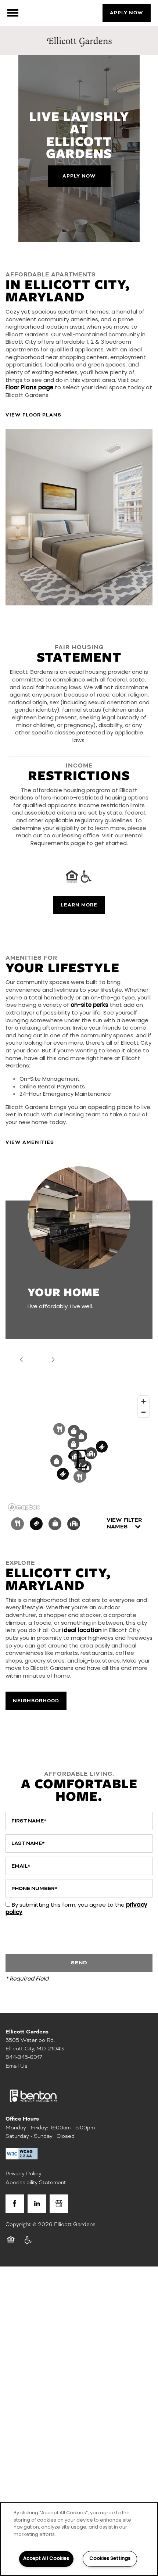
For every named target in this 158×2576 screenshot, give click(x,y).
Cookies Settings (110, 2559)
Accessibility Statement (36, 2182)
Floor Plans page (29, 388)
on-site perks (89, 1006)
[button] (127, 13)
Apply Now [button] (79, 176)
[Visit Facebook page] (15, 2204)
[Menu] (13, 13)
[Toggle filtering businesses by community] (74, 1524)
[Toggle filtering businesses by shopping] (55, 1524)
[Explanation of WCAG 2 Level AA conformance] (22, 2154)
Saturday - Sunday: (30, 2136)
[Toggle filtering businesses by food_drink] (17, 1524)
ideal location (82, 1631)
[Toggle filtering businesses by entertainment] (36, 1524)
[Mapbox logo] (24, 1507)
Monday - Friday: (27, 2128)
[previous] (21, 1360)
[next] (53, 1360)
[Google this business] (59, 2204)
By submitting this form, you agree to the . (76, 1909)
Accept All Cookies (46, 2559)
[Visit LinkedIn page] (37, 2204)
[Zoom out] (143, 1412)
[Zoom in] (143, 1401)
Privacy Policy (24, 2173)
